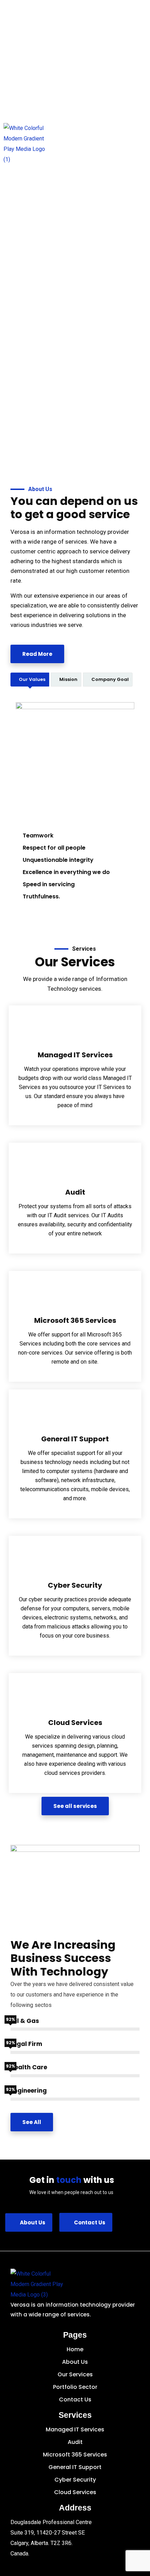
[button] (139, 144)
